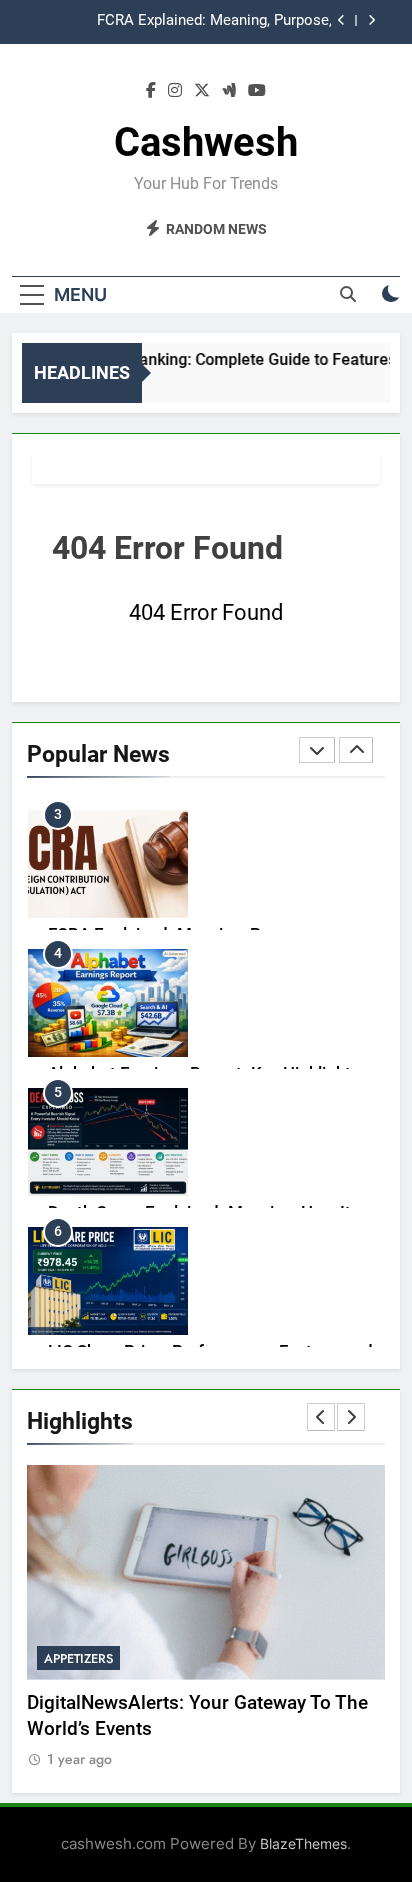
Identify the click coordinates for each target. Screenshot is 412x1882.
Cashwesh (206, 142)
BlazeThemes (303, 1843)
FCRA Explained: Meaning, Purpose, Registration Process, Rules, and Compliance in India (182, 21)
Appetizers (78, 1658)
